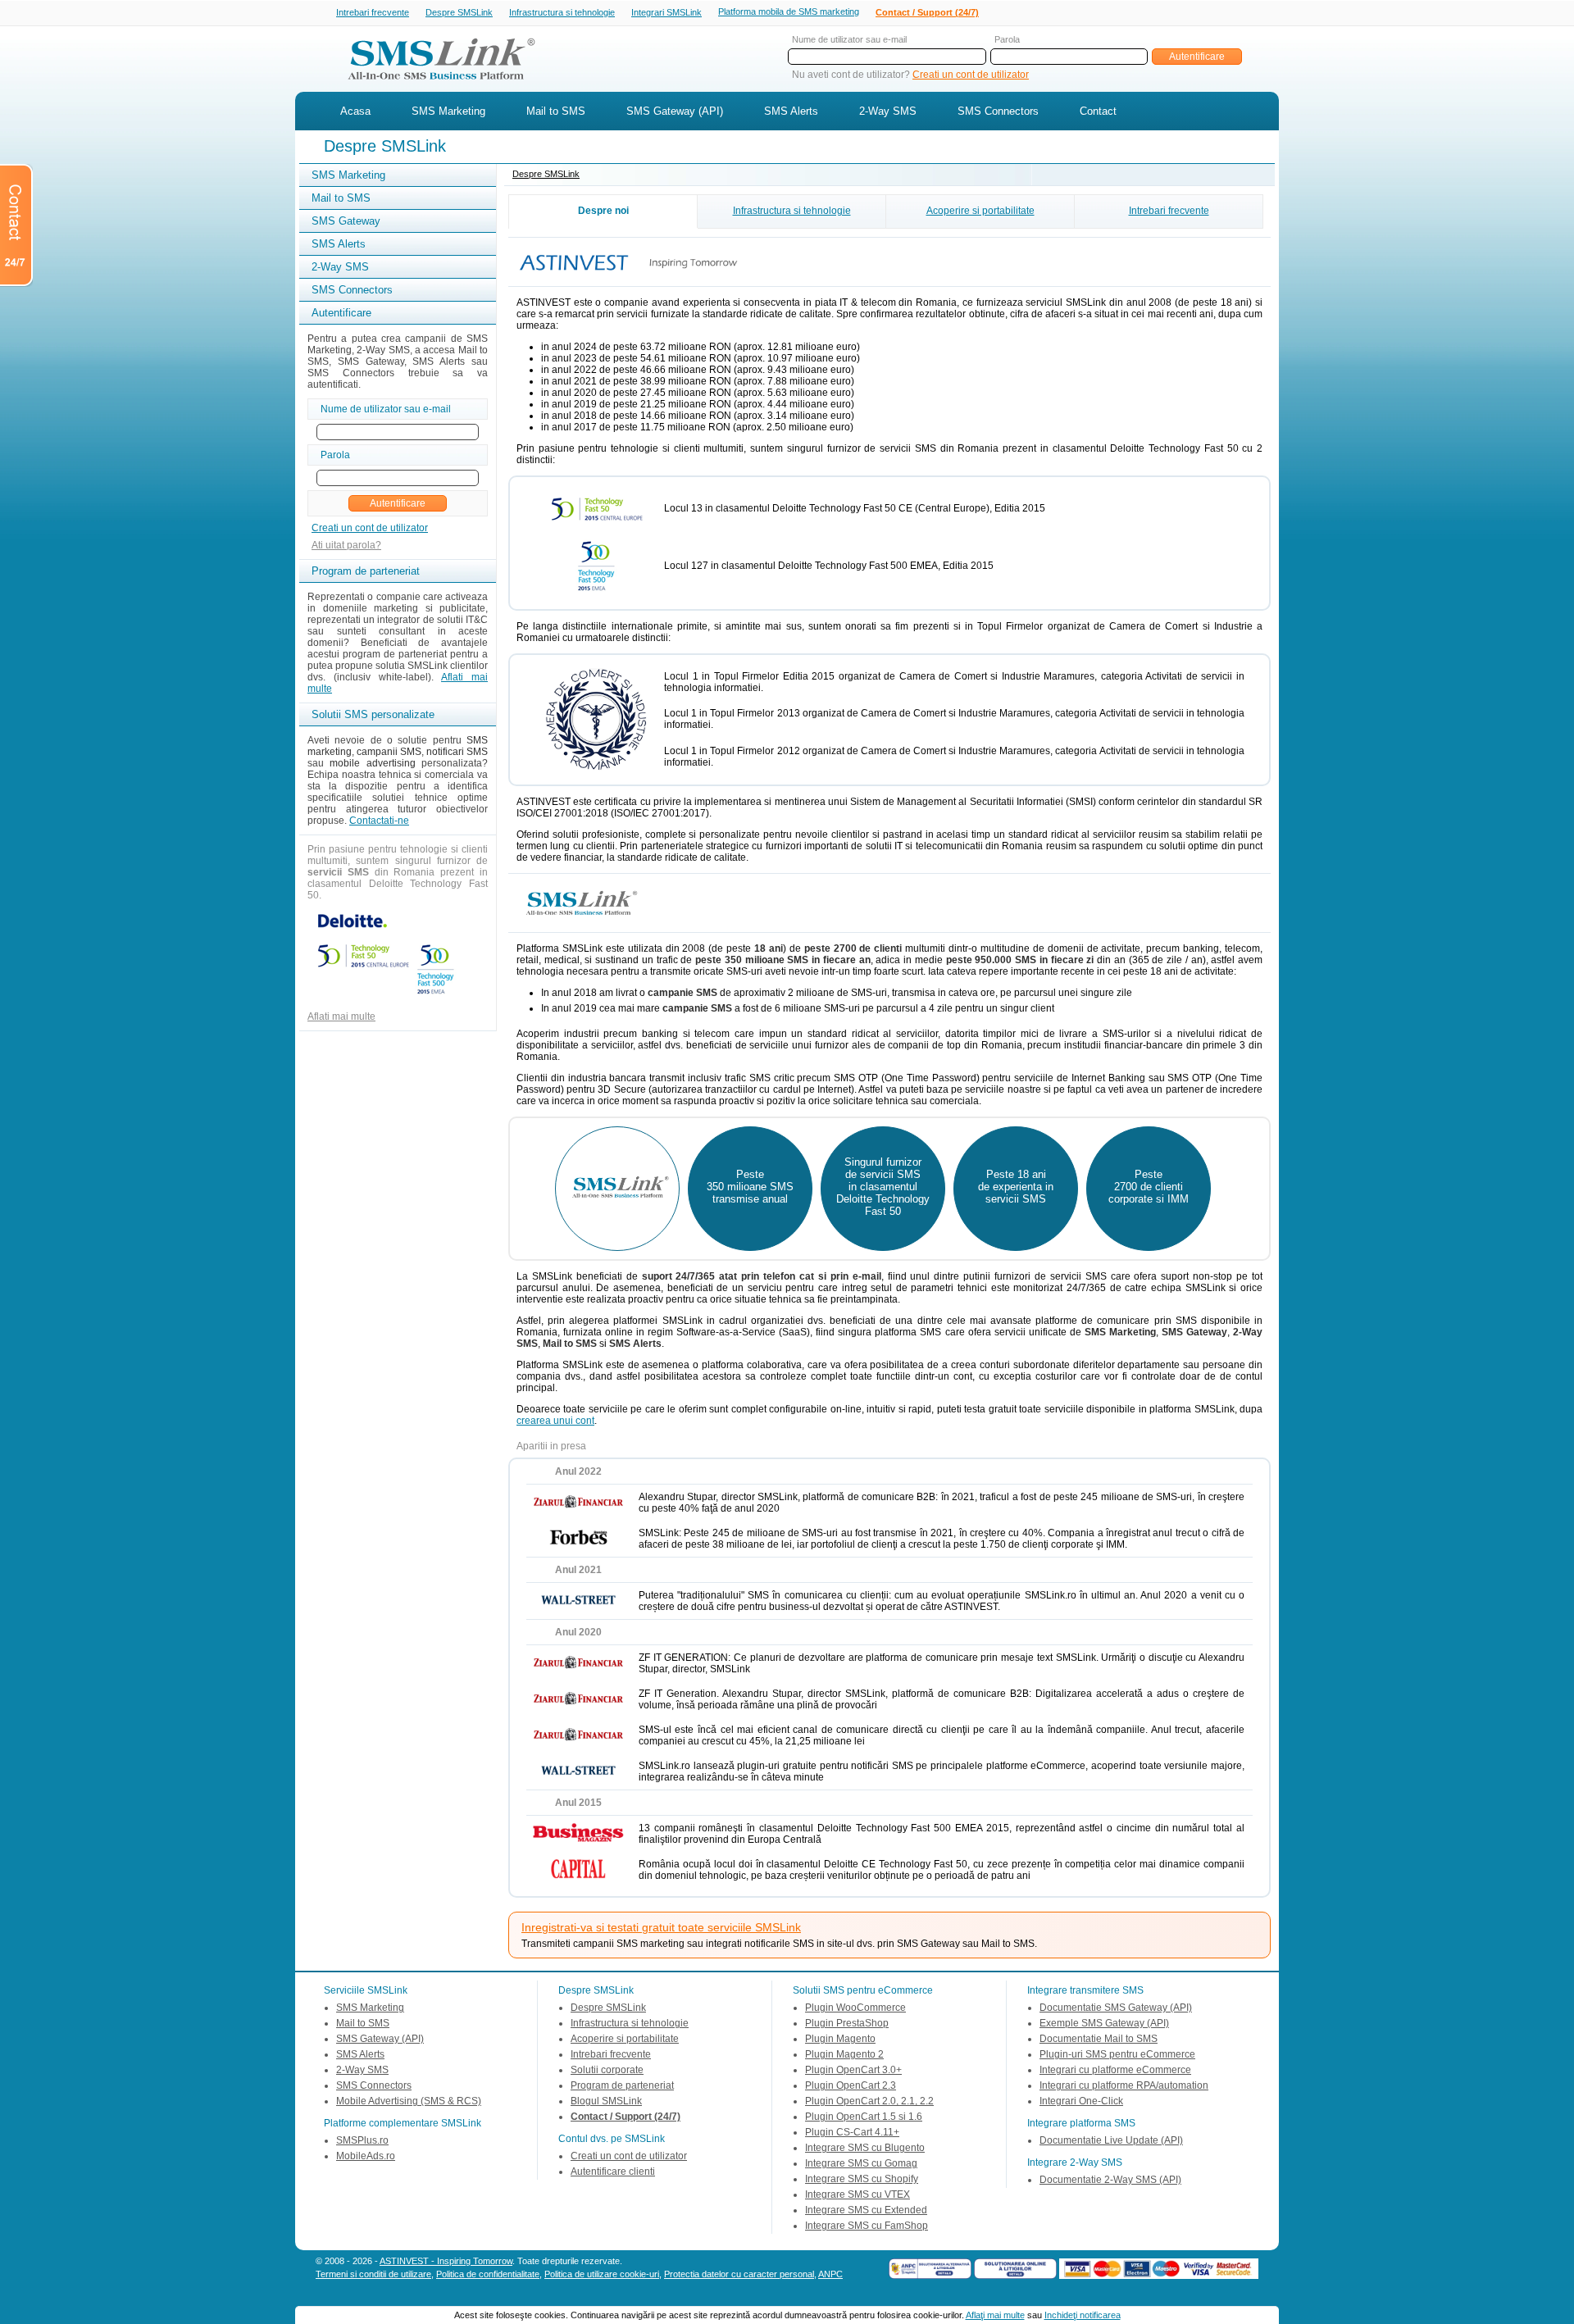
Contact (1098, 111)
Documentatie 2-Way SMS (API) (1110, 2180)
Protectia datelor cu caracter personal (739, 2274)
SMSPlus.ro (362, 2140)
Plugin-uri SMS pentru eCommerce (1117, 2054)
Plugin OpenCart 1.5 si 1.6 (864, 2117)
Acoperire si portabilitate (980, 211)
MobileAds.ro (366, 2156)
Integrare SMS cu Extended (866, 2210)
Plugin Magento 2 (844, 2054)
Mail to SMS (556, 111)
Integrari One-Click (1081, 2101)
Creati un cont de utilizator (971, 75)
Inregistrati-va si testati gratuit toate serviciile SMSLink (661, 1927)
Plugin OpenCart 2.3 (851, 2085)
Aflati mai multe (341, 1016)
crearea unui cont (555, 1421)
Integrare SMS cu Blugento (865, 2148)
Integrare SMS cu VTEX (858, 2194)
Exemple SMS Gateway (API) (1104, 2023)
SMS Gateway (346, 221)
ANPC (830, 2274)
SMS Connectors (998, 111)
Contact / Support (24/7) (927, 12)
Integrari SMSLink (666, 12)
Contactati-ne (379, 821)
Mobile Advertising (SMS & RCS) (409, 2101)
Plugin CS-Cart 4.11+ (852, 2132)
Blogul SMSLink (606, 2101)
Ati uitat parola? (346, 545)
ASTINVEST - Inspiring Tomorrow (446, 2261)
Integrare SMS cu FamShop (867, 2226)
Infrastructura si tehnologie (562, 12)
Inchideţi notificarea (1083, 2315)
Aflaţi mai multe (995, 2315)
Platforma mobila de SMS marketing (789, 11)
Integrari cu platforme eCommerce (1115, 2070)
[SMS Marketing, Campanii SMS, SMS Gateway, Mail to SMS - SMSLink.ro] (435, 84)
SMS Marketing (448, 111)
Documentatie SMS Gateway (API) (1116, 2008)
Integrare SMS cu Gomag (861, 2163)
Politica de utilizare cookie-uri (602, 2274)
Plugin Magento (840, 2039)
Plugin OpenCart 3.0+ (853, 2070)
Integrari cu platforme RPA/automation (1124, 2085)
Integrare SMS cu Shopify (862, 2179)
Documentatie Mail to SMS (1099, 2039)
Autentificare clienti (613, 2172)
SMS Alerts (791, 111)
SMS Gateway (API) (675, 111)
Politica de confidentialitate (488, 2274)
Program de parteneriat (622, 2085)
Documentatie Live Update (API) (1111, 2140)
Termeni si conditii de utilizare (373, 2274)
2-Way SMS (888, 111)
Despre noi (603, 211)
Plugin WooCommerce (855, 2008)
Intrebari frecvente (373, 12)
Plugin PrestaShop (847, 2023)
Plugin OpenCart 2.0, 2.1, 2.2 (869, 2101)
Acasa (355, 111)
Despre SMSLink (459, 12)
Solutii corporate (607, 2070)
